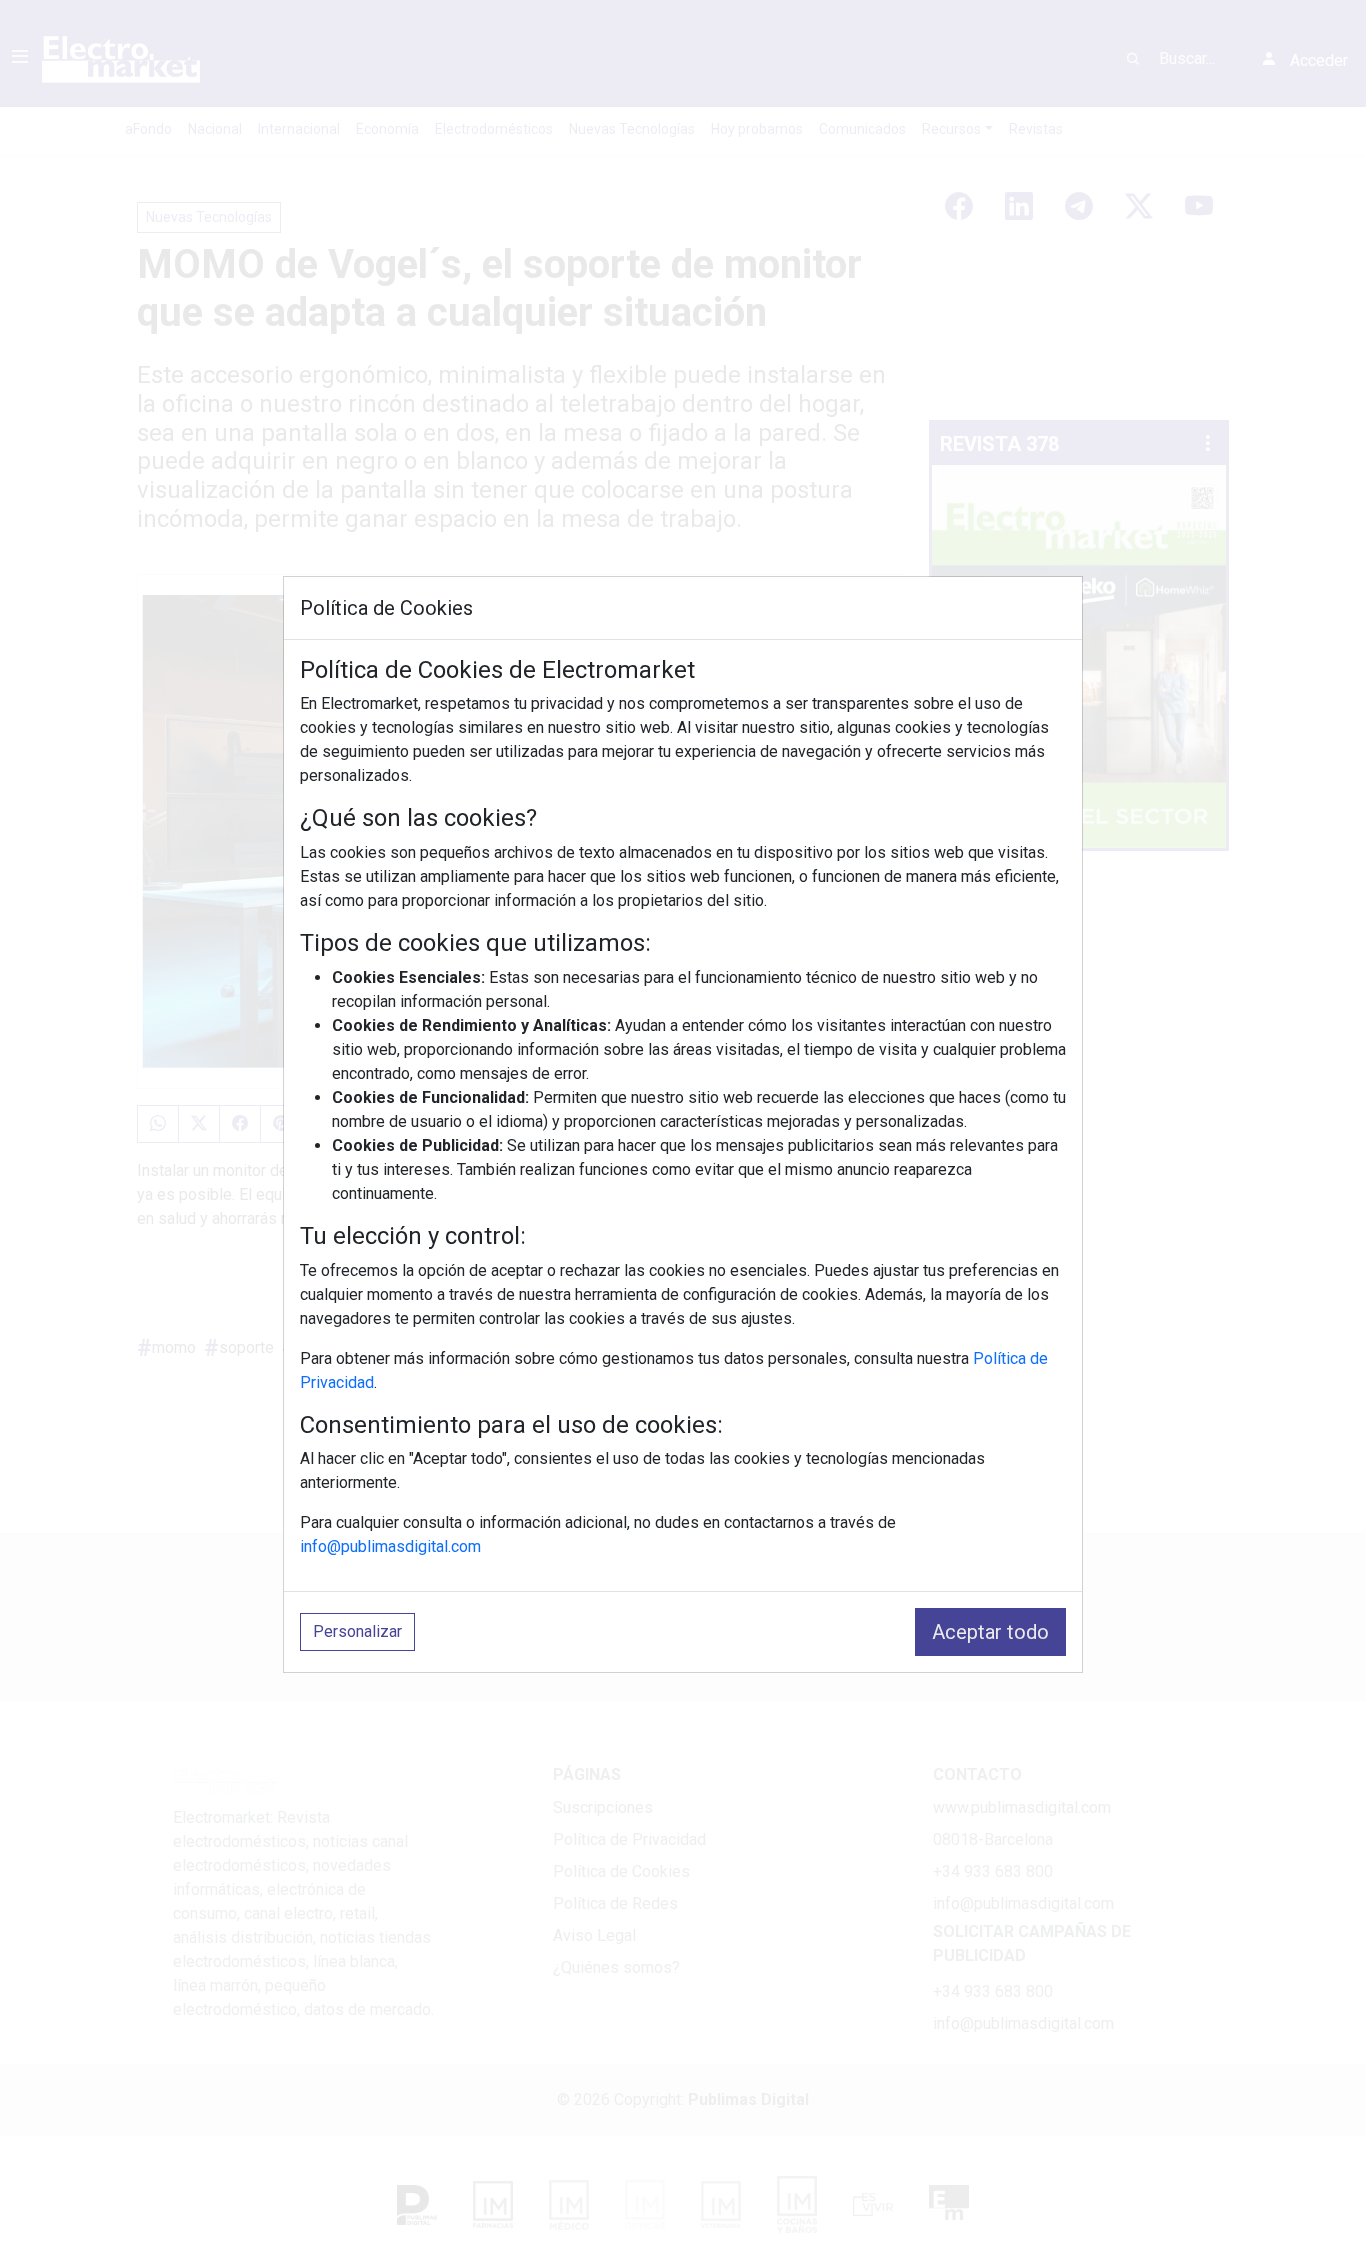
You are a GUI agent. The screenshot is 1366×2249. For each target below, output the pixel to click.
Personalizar (357, 1631)
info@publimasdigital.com (390, 1546)
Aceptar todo (990, 1632)
